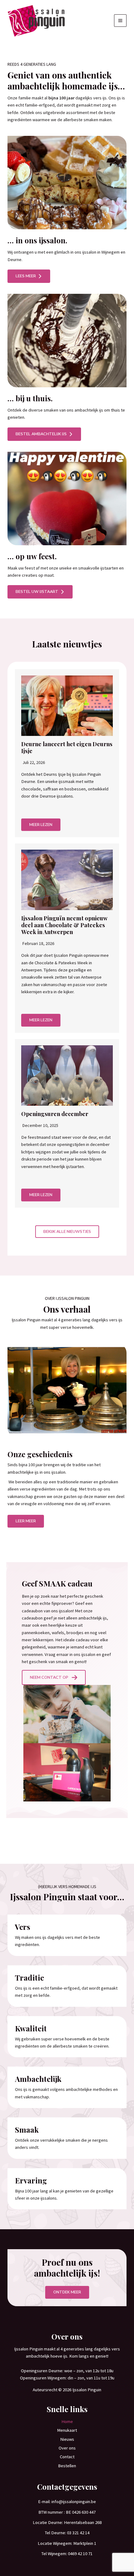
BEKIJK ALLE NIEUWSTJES (67, 1232)
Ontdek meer (67, 2292)
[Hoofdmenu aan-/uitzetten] (120, 21)
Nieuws (67, 2439)
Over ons (67, 2448)
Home (67, 2421)
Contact (67, 2457)
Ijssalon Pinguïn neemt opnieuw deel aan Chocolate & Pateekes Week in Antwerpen (64, 925)
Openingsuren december (55, 1114)
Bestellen (67, 2466)
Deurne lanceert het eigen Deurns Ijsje (67, 747)
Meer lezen (41, 825)
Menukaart (67, 2430)
